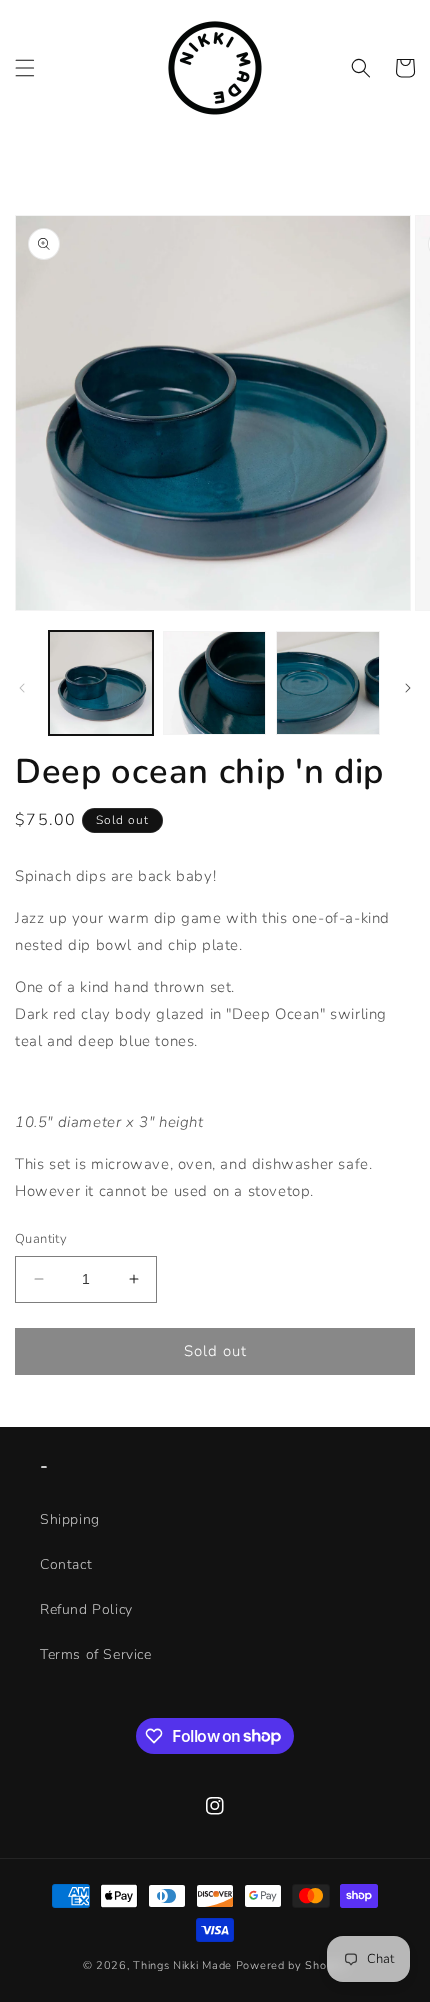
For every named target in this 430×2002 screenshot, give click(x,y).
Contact (66, 1564)
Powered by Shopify (292, 1965)
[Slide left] (22, 688)
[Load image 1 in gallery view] (101, 683)
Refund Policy (86, 1609)
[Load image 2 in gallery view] (215, 683)
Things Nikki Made (182, 1965)
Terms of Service (96, 1654)
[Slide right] (408, 688)
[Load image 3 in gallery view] (328, 683)
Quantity (41, 1239)
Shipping (70, 1519)
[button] (25, 68)
